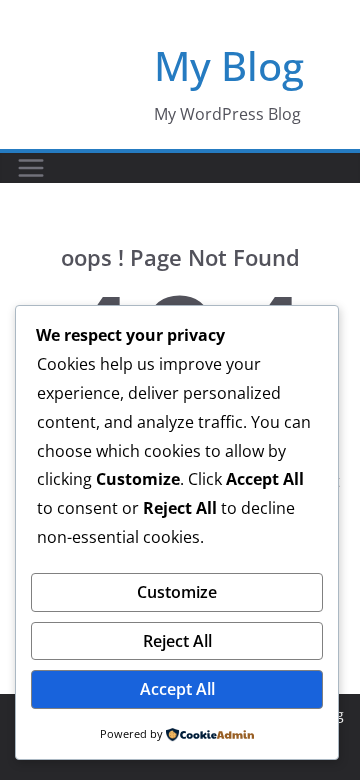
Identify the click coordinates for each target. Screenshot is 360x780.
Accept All (177, 689)
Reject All (177, 641)
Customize (177, 592)
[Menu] (31, 168)
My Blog (229, 65)
